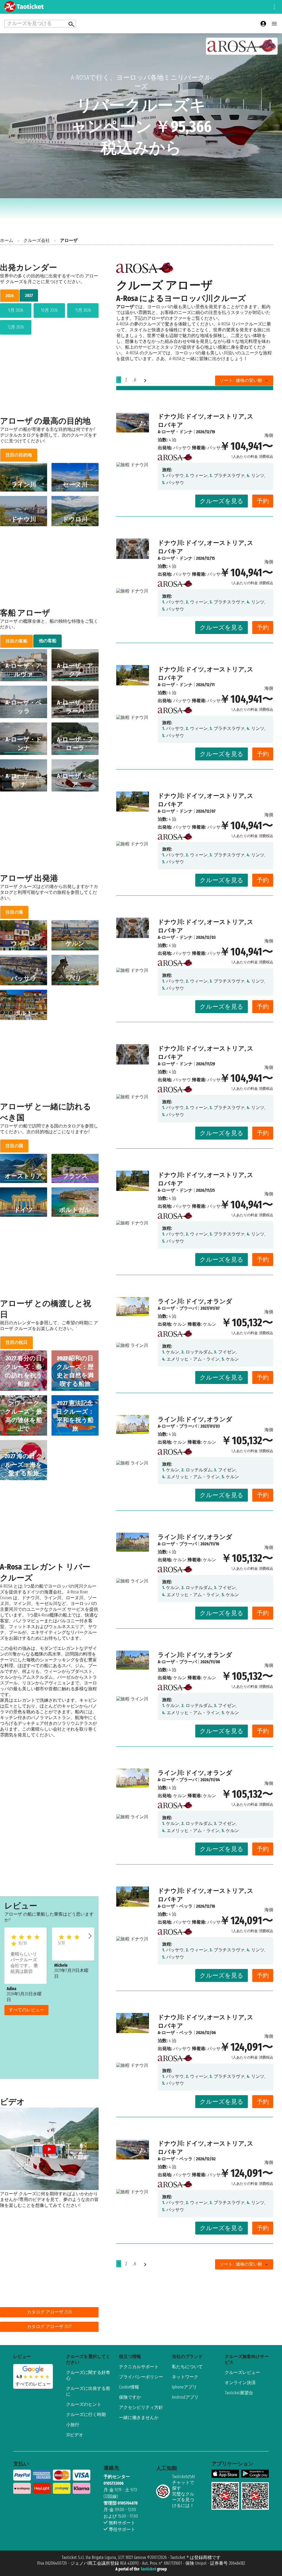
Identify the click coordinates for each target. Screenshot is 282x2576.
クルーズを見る (222, 501)
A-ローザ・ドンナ (175, 432)
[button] (90, 1936)
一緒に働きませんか (139, 2418)
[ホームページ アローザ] (175, 456)
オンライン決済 (240, 2383)
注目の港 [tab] (14, 912)
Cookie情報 (129, 2387)
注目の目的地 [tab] (19, 455)
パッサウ (182, 448)
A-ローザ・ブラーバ (177, 1308)
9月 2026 (16, 310)
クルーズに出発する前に (88, 2391)
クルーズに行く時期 (86, 2414)
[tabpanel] (49, 320)
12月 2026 (16, 327)
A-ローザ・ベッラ (175, 1906)
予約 (263, 501)
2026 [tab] (10, 296)
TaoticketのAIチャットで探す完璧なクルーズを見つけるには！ (184, 2491)
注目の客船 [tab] (17, 641)
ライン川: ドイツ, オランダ (195, 1301)
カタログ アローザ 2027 (49, 2327)
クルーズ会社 (37, 240)
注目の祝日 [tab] (17, 1342)
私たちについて (187, 2367)
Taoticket (148, 2569)
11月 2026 (83, 310)
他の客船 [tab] (48, 641)
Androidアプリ (185, 2397)
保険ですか (130, 2397)
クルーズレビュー (242, 2372)
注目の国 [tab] (14, 1146)
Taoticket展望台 (239, 2393)
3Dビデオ (75, 2435)
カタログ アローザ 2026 (49, 2312)
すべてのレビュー (26, 2010)
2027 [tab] (29, 295)
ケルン (180, 1324)
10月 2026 (49, 310)
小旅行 (73, 2425)
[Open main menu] (274, 24)
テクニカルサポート (139, 2367)
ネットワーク (185, 2377)
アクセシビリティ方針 (141, 2407)
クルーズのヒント (84, 2404)
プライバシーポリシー (141, 2377)
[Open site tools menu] (274, 7)
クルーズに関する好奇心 (88, 2375)
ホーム (7, 240)
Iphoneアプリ (184, 2387)
